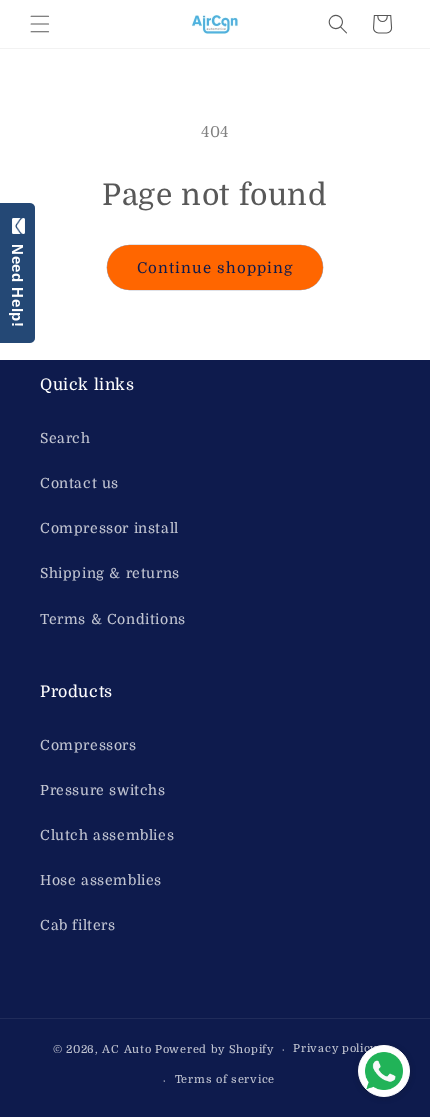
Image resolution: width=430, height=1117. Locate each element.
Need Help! (17, 280)
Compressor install (109, 528)
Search (65, 438)
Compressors (88, 745)
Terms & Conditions (113, 619)
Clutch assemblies (107, 835)
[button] (40, 24)
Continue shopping (215, 268)
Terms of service (225, 1079)
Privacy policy (335, 1048)
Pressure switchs (103, 790)
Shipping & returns (110, 573)
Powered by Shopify (214, 1049)
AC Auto (126, 1049)
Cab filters (78, 925)
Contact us (79, 483)
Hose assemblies (101, 880)
